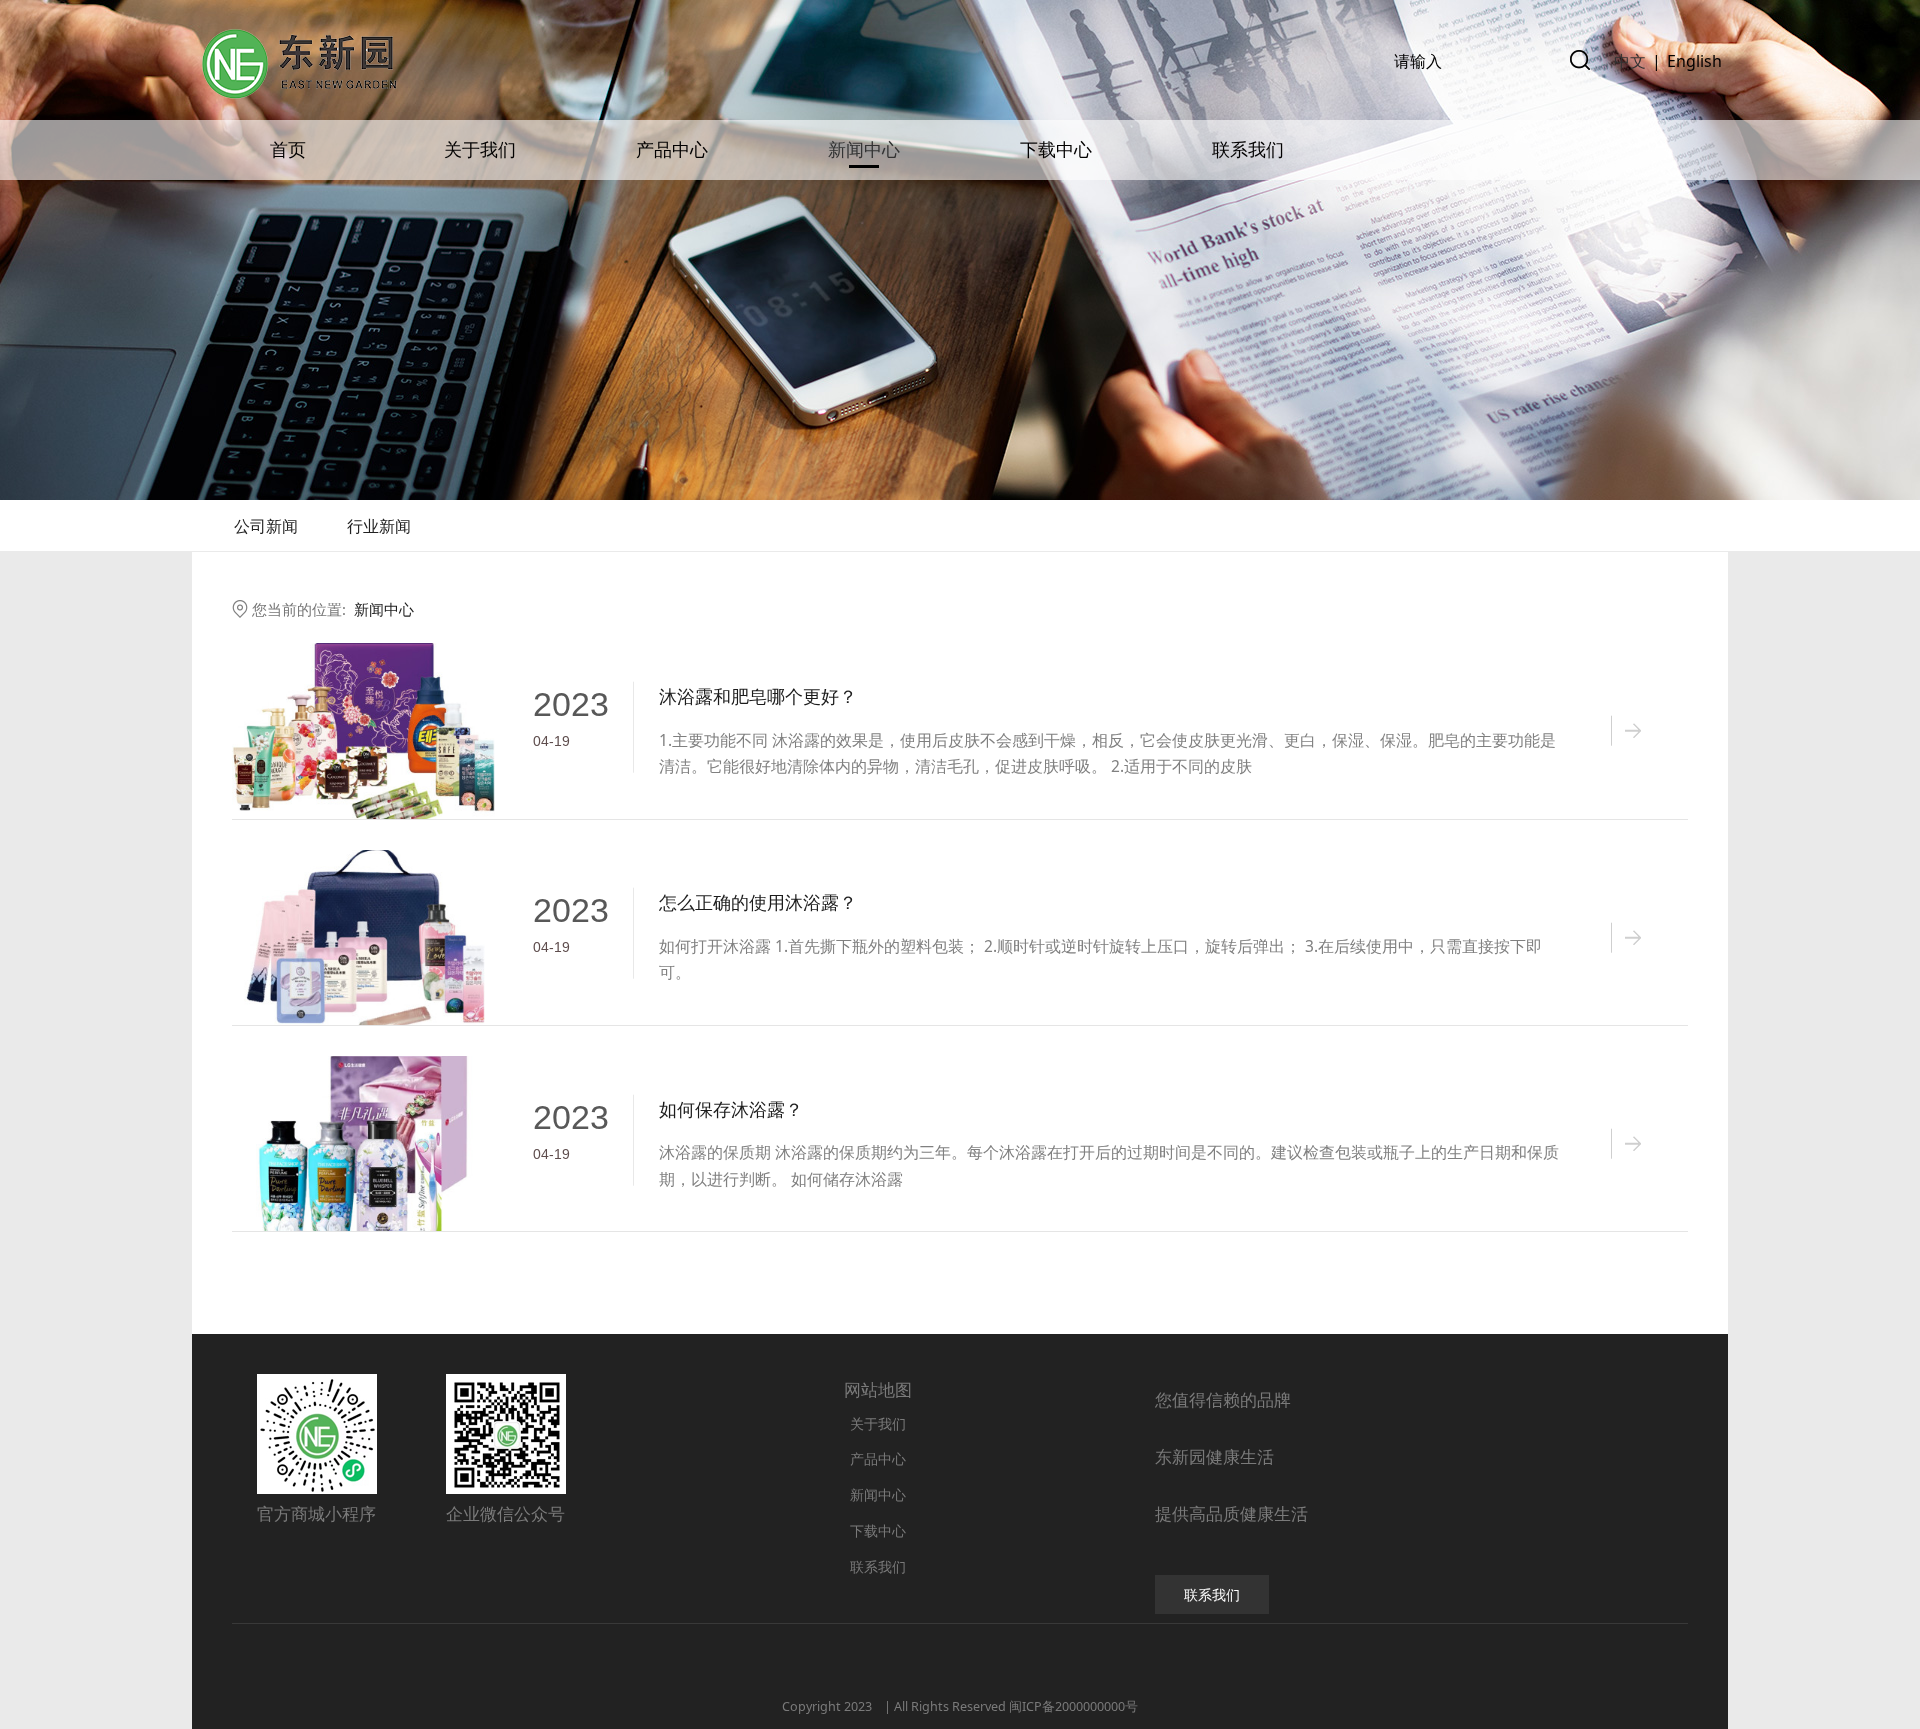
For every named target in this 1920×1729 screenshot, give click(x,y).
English (1694, 61)
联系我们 (1248, 150)
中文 (1630, 61)
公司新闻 (266, 526)
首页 (288, 150)
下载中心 (1056, 150)
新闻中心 (864, 150)
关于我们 (480, 150)
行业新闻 (379, 526)
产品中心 (672, 150)
